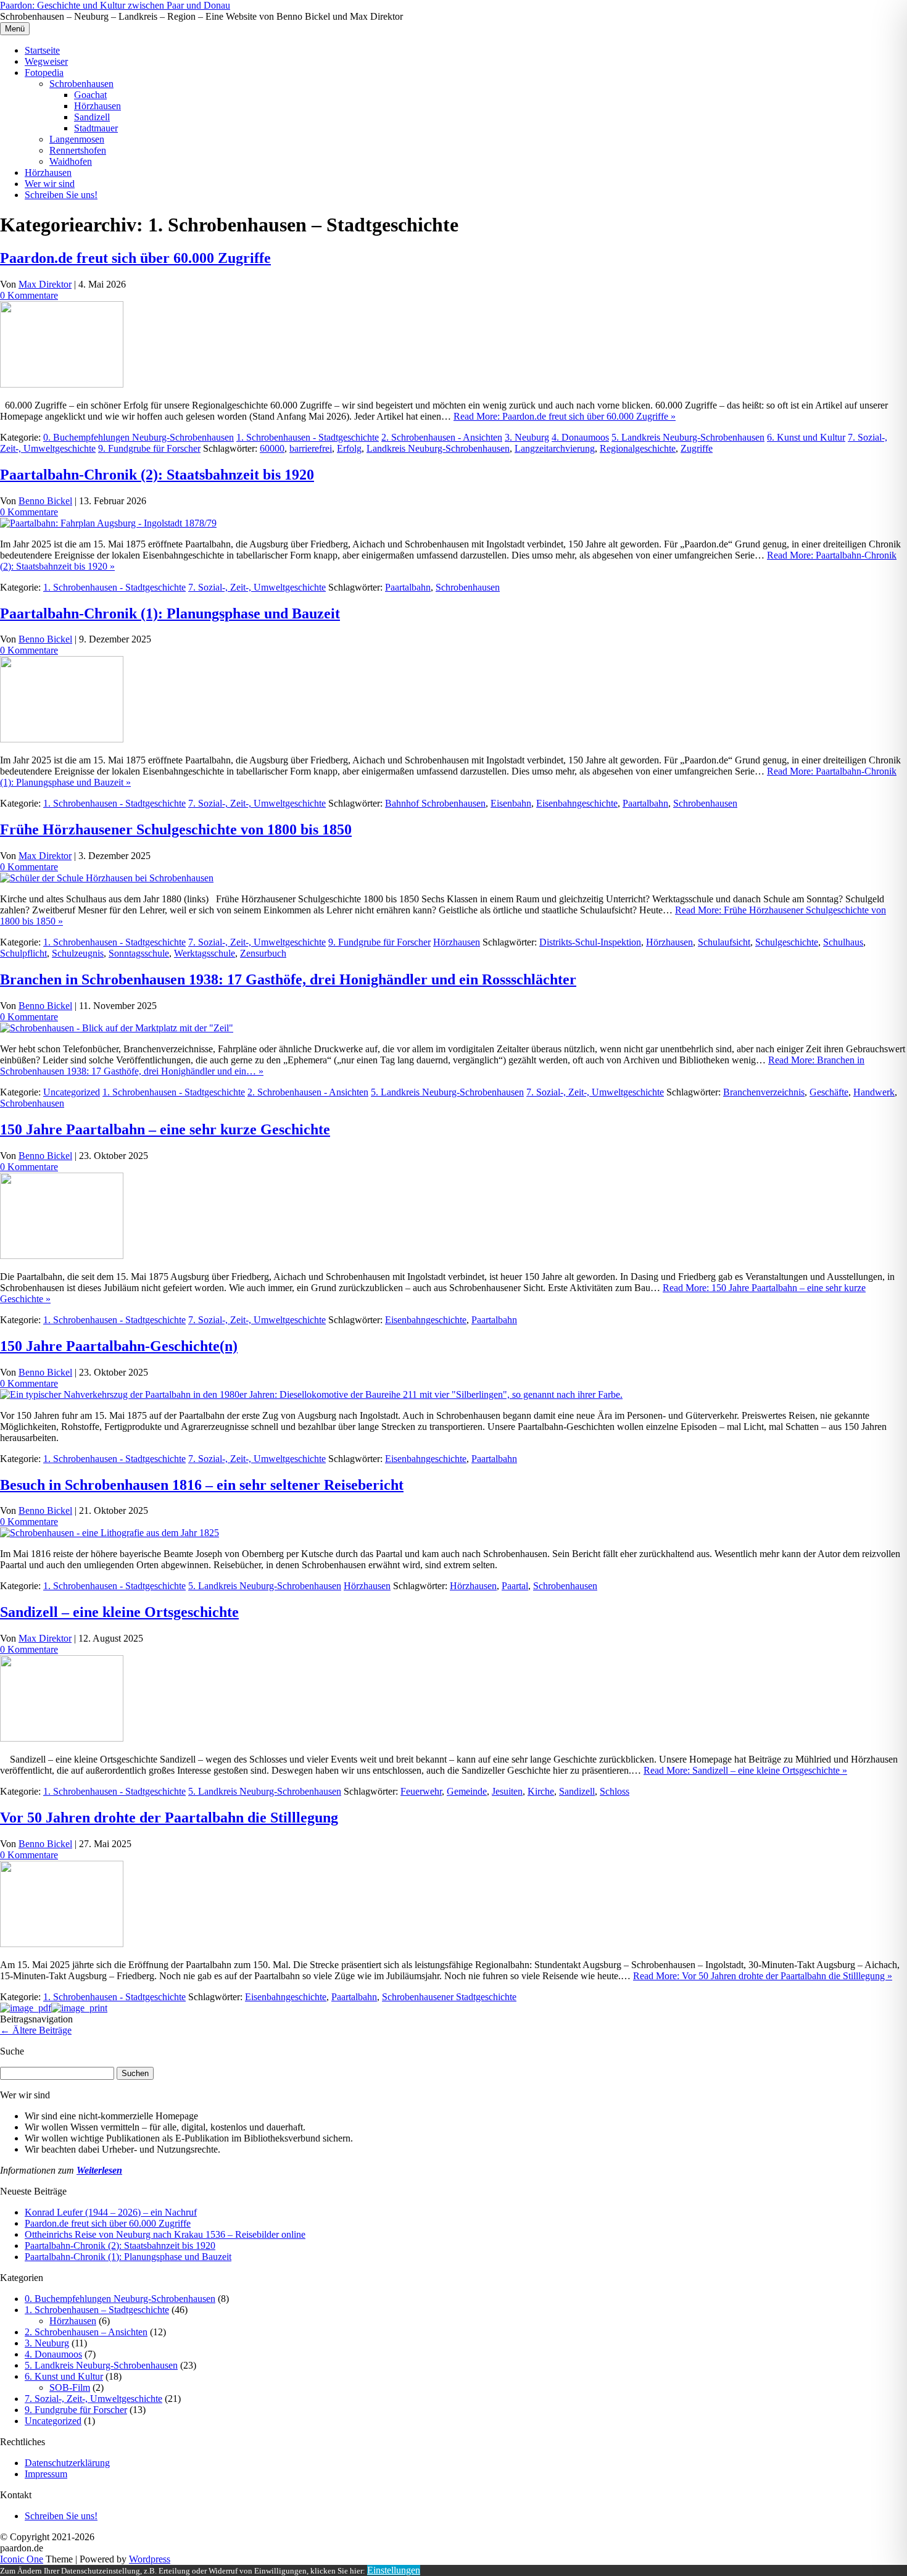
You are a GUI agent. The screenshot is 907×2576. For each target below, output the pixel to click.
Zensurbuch (263, 953)
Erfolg (349, 448)
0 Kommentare (29, 295)
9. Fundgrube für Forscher (149, 448)
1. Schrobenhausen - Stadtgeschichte (308, 437)
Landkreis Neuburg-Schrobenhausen (438, 448)
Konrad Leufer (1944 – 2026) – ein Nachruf (111, 2212)
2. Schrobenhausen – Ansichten (86, 2332)
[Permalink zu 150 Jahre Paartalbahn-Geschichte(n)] (311, 1394)
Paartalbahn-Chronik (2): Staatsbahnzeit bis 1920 (157, 475)
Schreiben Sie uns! (61, 195)
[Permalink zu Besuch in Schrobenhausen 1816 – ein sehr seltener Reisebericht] (110, 1533)
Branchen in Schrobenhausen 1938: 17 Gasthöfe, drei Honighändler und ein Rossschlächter (288, 979)
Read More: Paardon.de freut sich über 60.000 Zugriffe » (565, 416)
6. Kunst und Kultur (806, 437)
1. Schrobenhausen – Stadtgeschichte (97, 2310)
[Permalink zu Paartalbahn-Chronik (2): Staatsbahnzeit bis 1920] (108, 523)
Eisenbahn (511, 803)
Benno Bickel (45, 501)
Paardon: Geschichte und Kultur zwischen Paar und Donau (115, 5)
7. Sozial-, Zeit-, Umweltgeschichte (257, 587)
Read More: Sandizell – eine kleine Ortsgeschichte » (745, 1770)
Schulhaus (843, 942)
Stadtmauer (96, 128)
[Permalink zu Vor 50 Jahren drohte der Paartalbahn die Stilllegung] (62, 1944)
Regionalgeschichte (638, 448)
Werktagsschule (205, 953)
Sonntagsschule (139, 953)
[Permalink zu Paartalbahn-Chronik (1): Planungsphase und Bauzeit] (62, 739)
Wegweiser (46, 61)
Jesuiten (507, 1791)
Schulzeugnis (78, 953)
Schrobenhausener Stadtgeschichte (449, 1997)
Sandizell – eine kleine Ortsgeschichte (119, 1612)
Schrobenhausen (81, 84)
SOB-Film (70, 2387)
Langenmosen (77, 139)
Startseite (42, 50)
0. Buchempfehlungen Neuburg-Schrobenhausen (139, 437)
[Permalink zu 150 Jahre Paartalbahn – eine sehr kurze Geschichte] (62, 1256)
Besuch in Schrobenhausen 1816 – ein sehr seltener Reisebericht (202, 1485)
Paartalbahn (408, 587)
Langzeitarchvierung (555, 448)
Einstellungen (394, 2570)
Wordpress (150, 2559)
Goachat (90, 95)
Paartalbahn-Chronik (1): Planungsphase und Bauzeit (170, 613)
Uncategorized (72, 1092)
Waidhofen (71, 161)
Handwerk (874, 1092)
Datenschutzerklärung (67, 2463)
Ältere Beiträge (36, 2030)
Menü (15, 29)
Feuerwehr (421, 1791)
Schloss (615, 1791)
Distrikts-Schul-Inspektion (590, 942)
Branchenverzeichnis (764, 1092)
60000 (272, 448)
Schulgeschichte (787, 942)
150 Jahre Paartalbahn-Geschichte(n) (119, 1346)
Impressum (46, 2474)
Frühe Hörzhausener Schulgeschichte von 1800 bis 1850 (176, 829)
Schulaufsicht (724, 942)
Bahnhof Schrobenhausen (435, 803)
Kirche (541, 1791)
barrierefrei (311, 448)
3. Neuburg (527, 437)
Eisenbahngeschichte (577, 803)
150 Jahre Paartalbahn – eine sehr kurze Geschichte (165, 1129)
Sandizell (92, 117)
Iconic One (22, 2559)
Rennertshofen (78, 150)
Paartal (515, 1586)
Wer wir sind (50, 184)
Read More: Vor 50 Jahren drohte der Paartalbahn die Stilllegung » (763, 1976)
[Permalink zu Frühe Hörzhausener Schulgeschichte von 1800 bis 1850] (107, 878)
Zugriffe (697, 448)
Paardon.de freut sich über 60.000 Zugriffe (135, 258)
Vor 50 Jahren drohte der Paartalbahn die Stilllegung (169, 1818)
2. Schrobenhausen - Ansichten (442, 437)
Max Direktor (45, 284)
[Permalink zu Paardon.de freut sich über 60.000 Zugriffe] (62, 384)
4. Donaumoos (580, 437)
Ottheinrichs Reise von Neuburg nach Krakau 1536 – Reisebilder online (165, 2234)
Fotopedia (44, 73)
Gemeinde (467, 1791)
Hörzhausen (97, 106)
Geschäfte (829, 1092)
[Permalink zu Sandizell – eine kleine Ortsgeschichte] (62, 1738)
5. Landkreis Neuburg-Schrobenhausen (688, 437)
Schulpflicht (23, 953)
